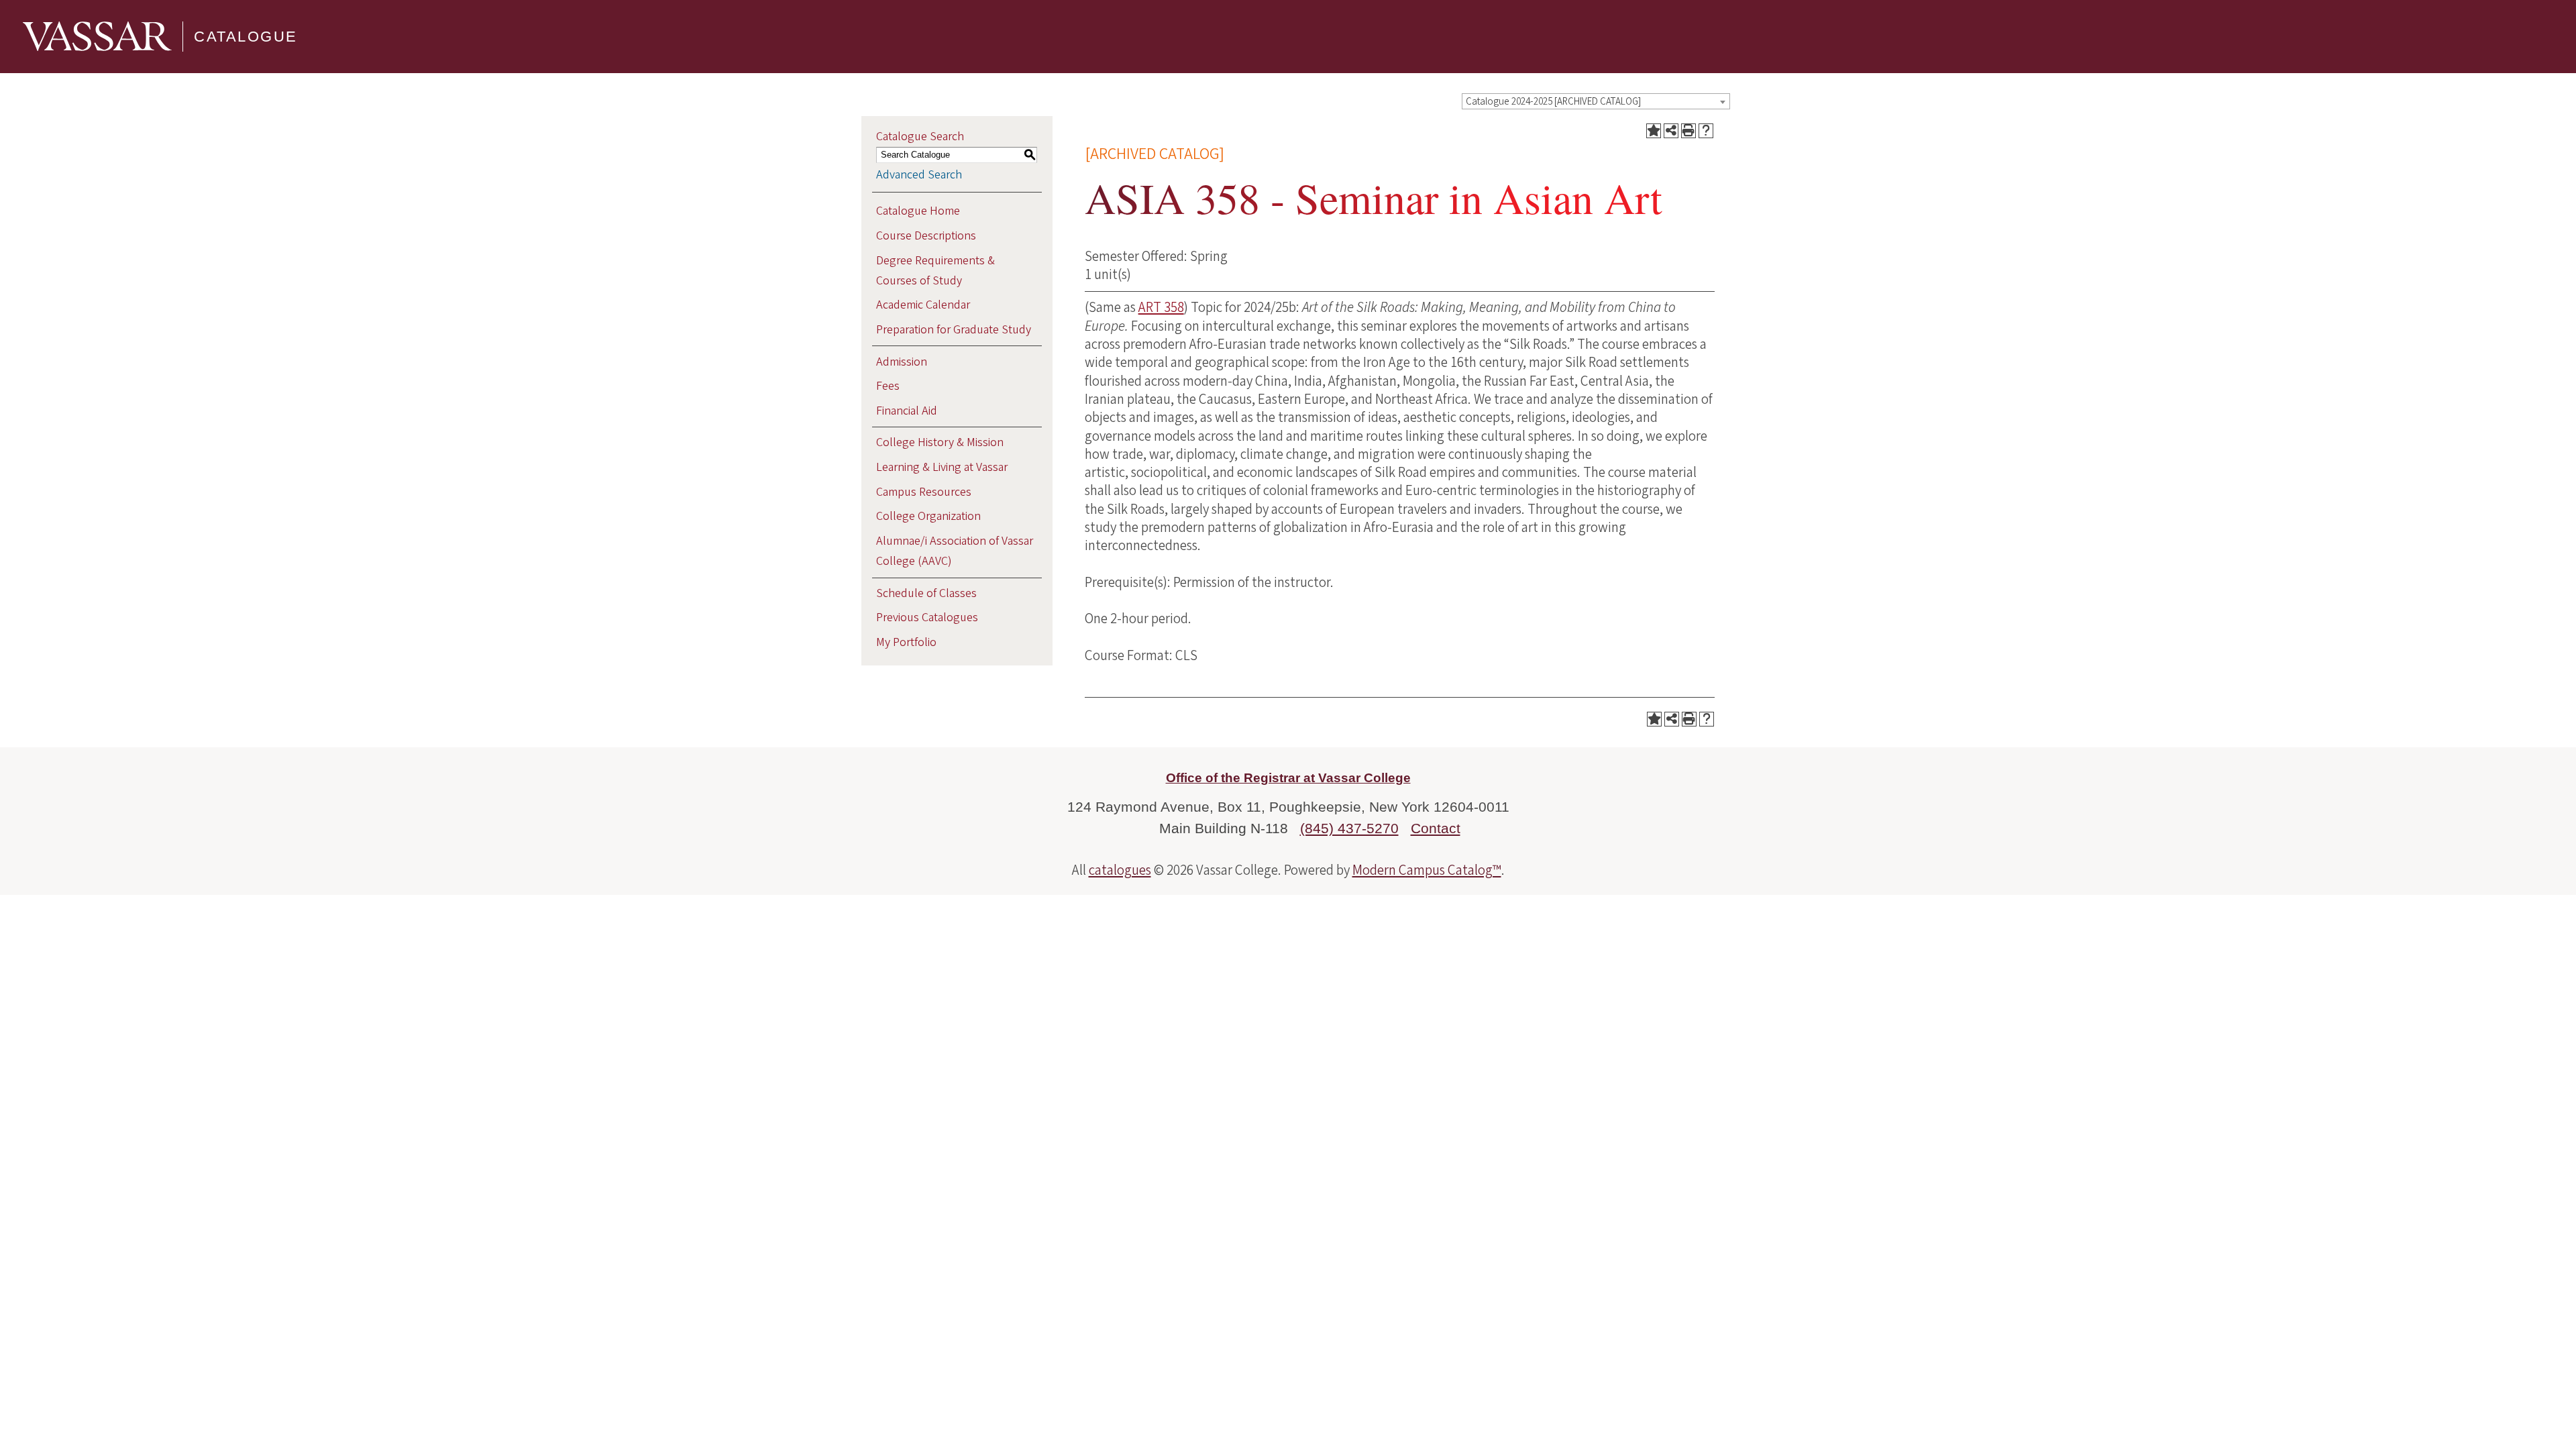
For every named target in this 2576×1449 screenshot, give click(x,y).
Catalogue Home (918, 211)
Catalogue (246, 37)
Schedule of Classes (926, 593)
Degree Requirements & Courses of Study (935, 271)
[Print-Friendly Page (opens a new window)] (1688, 131)
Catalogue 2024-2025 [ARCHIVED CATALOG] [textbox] (1553, 102)
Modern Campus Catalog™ (1427, 870)
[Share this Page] (1671, 131)
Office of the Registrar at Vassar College (1288, 778)
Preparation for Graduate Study (954, 330)
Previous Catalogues (927, 618)
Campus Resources (924, 492)
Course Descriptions (926, 236)
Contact (1436, 828)
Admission (902, 362)
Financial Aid (907, 411)
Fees (888, 386)
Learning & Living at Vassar (942, 467)
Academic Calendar (923, 305)
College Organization (928, 516)
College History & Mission (940, 442)
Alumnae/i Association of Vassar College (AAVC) (955, 551)
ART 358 (1161, 307)
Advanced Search (919, 175)
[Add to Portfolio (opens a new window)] (1654, 131)
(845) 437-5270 (1349, 828)
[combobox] (1596, 101)
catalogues (1120, 870)
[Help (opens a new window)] (1706, 131)
